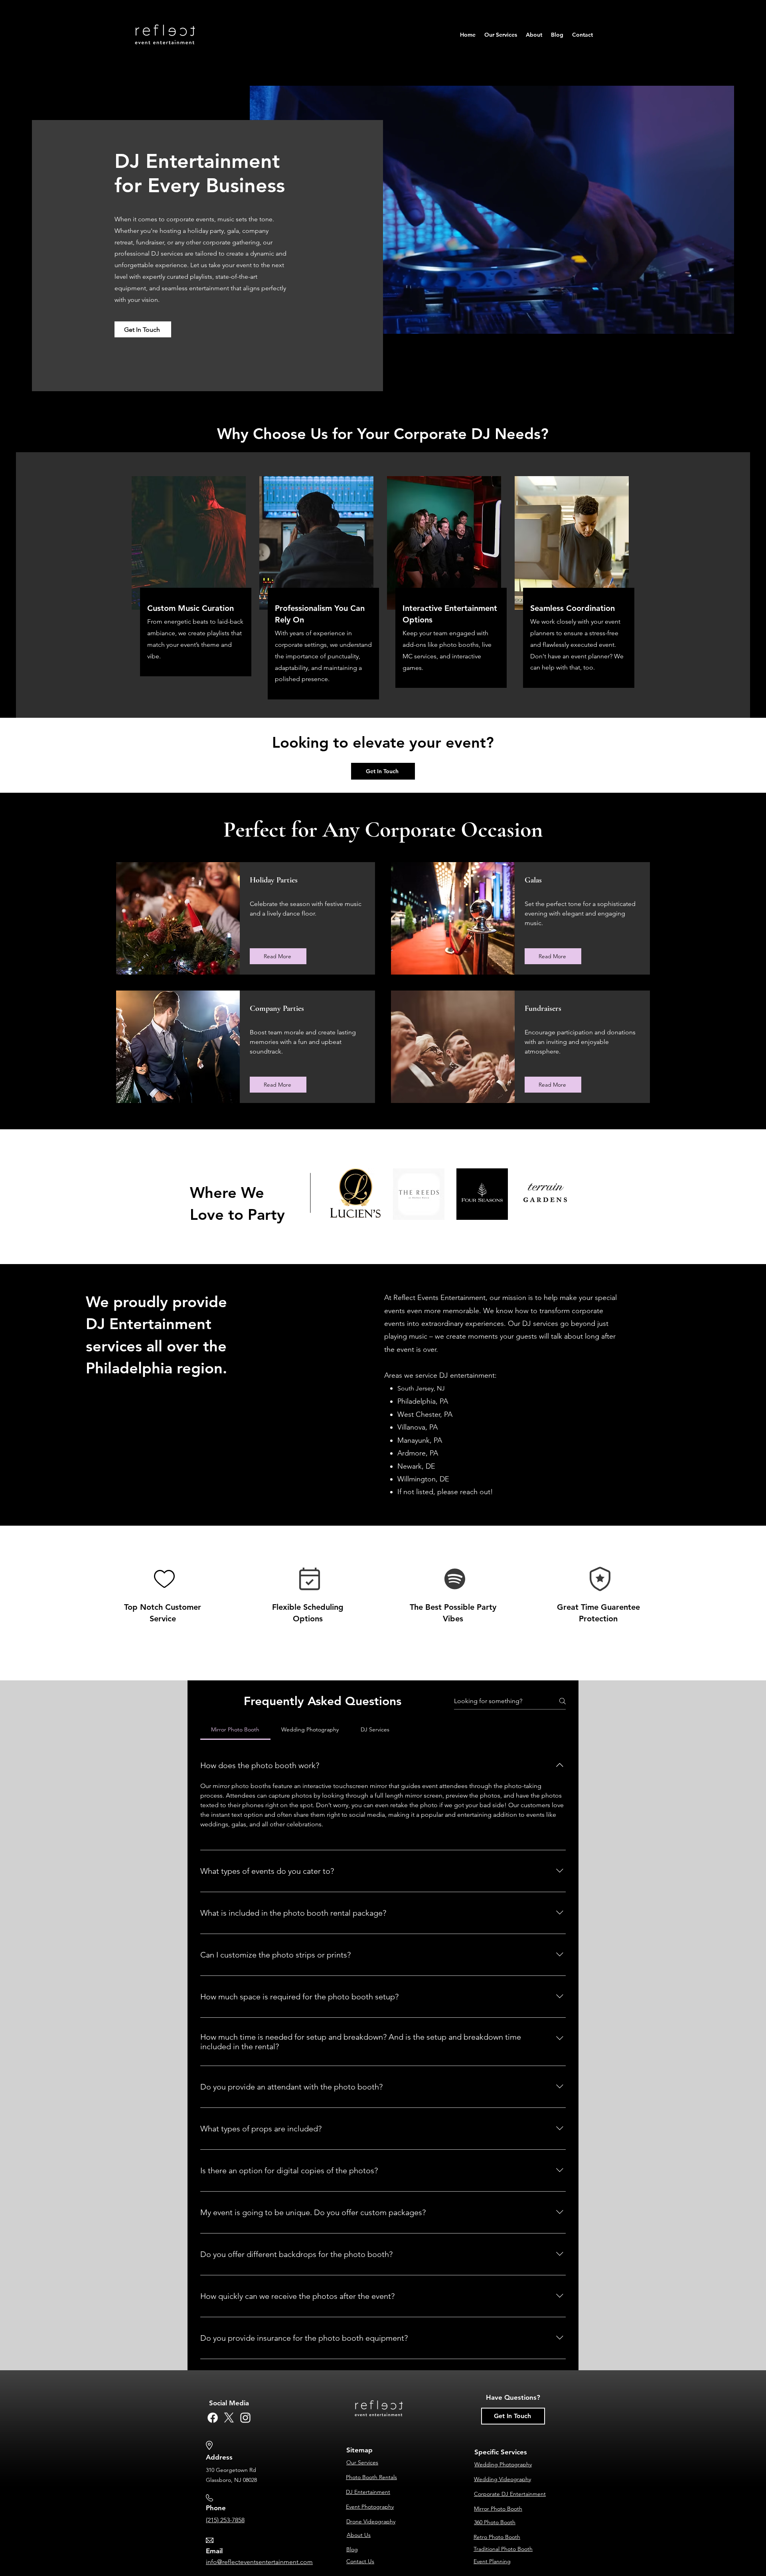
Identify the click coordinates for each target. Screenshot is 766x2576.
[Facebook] (213, 2418)
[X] (229, 2418)
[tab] (235, 1729)
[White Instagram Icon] (245, 2418)
